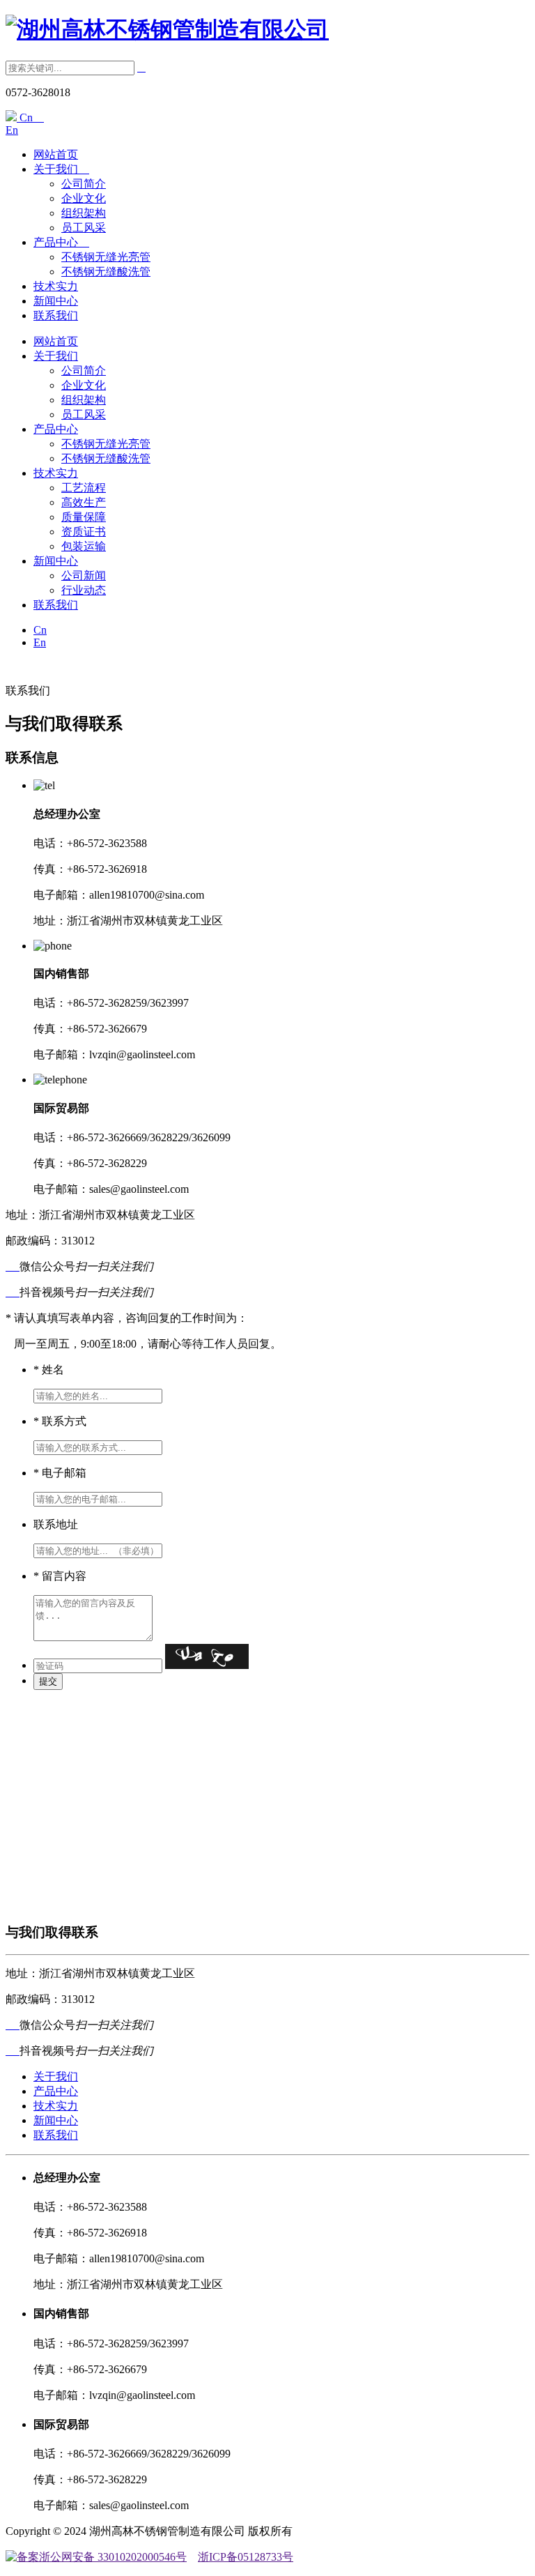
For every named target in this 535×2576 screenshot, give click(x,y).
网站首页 (56, 154)
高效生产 (84, 502)
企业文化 (84, 198)
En (12, 130)
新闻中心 (56, 301)
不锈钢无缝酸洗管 (106, 272)
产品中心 (61, 242)
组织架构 (84, 213)
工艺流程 (84, 488)
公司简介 (84, 184)
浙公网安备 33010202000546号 (113, 2557)
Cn (30, 117)
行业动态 (84, 590)
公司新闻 (84, 576)
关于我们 (61, 169)
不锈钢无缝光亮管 (106, 257)
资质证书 (84, 532)
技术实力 (56, 286)
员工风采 (84, 228)
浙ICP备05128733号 (246, 2557)
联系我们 (56, 315)
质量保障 (84, 517)
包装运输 (84, 546)
